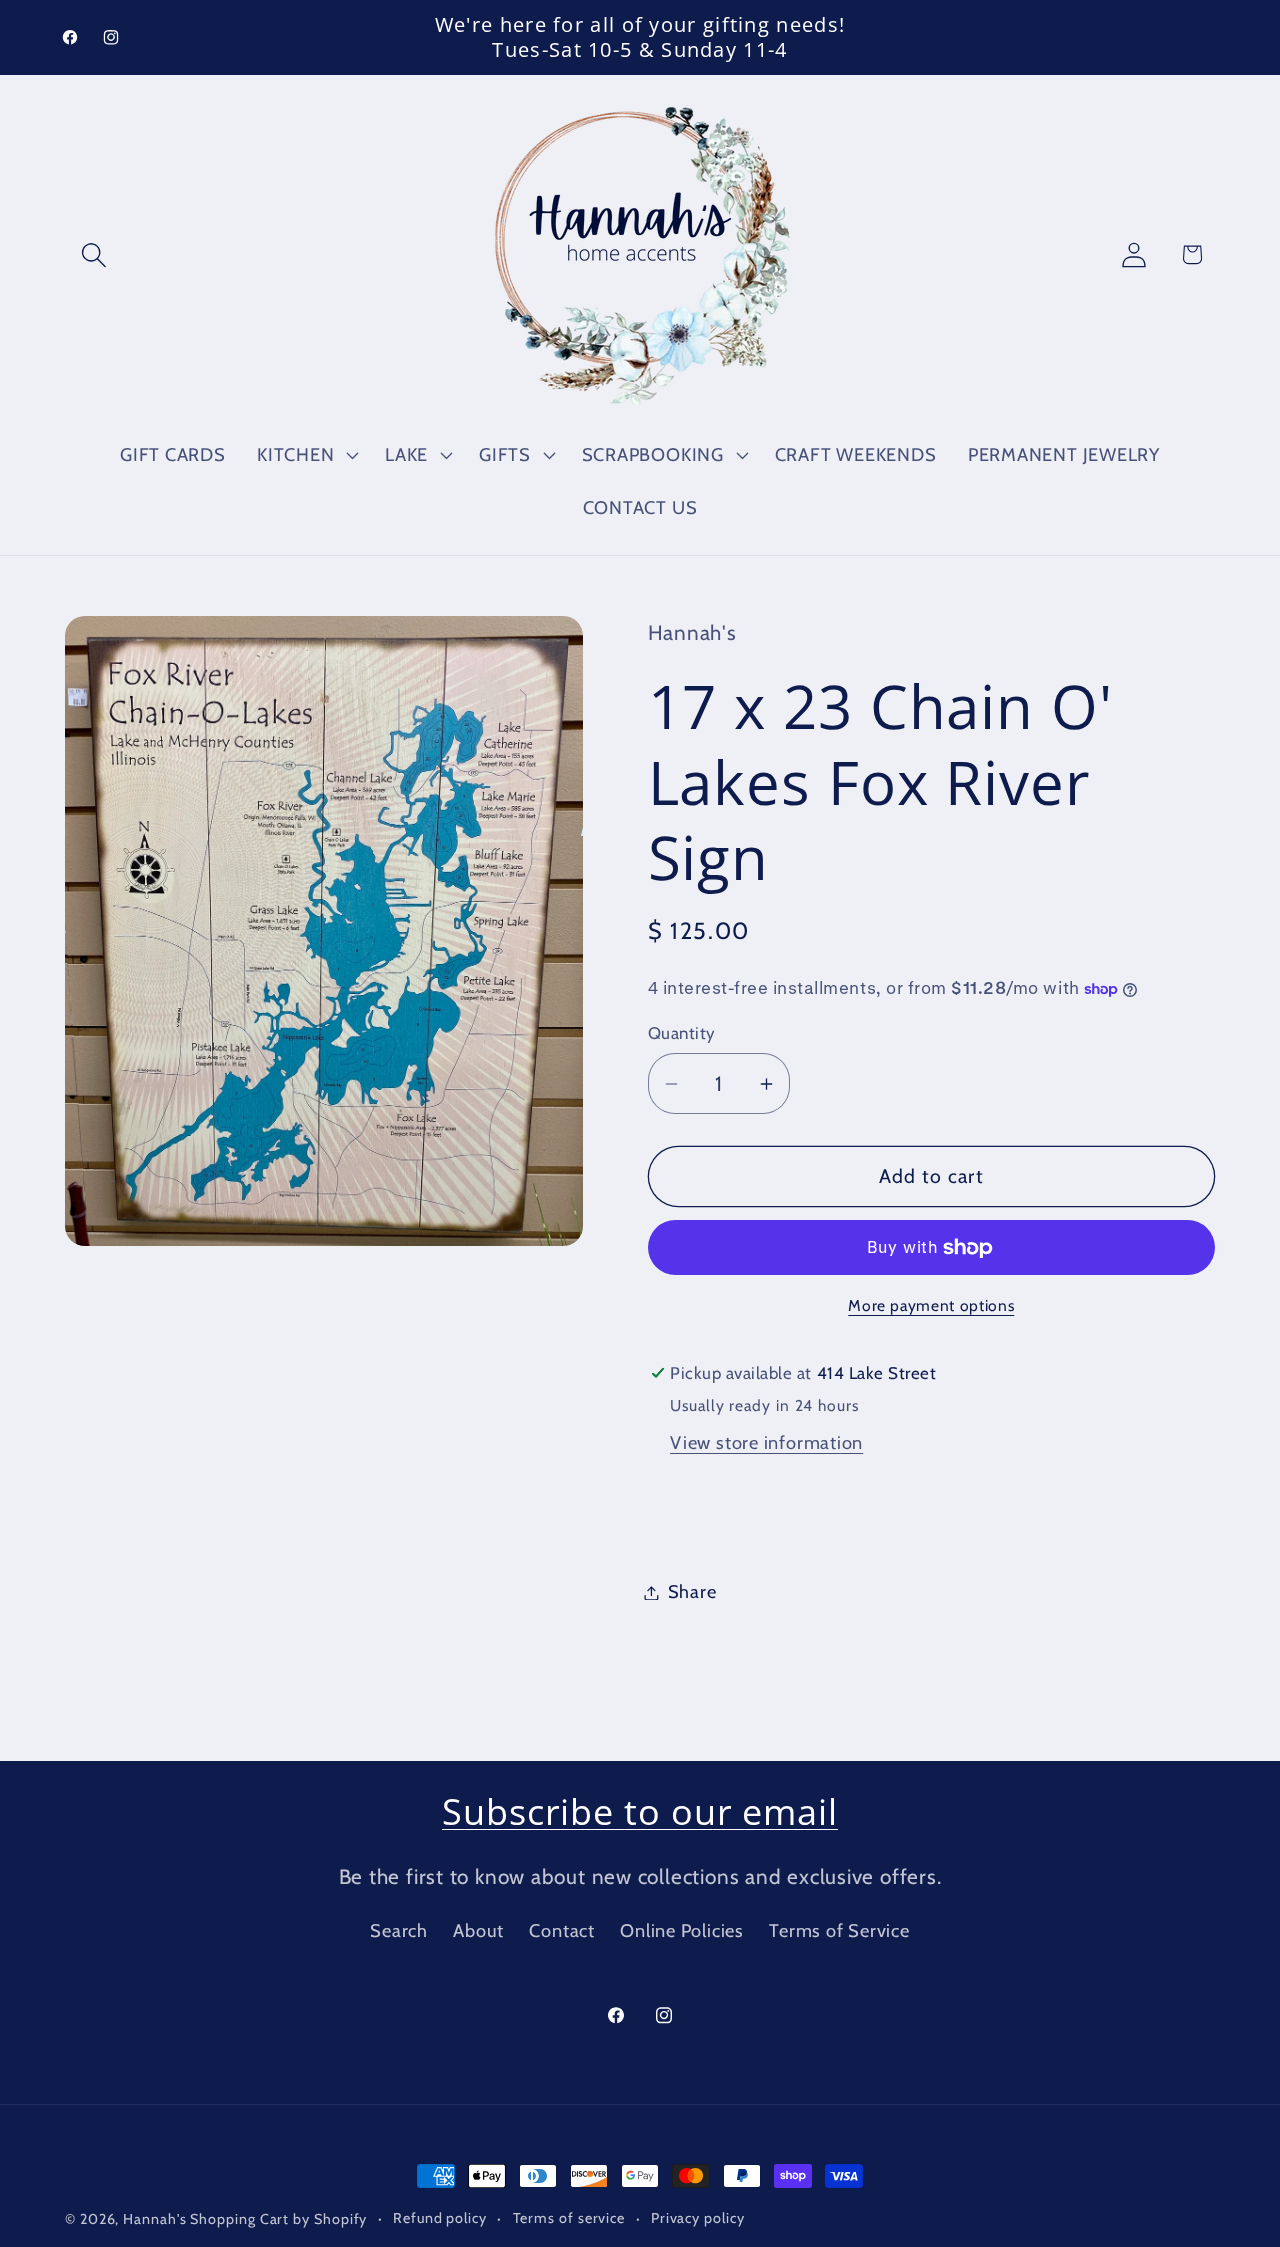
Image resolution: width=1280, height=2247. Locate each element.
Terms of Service (839, 1930)
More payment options (931, 1306)
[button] (93, 254)
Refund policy (440, 2218)
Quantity (682, 1033)
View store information (766, 1443)
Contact (561, 1930)
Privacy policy (698, 2218)
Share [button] (692, 1592)
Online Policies (682, 1930)
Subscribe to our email (640, 1811)
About (478, 1930)
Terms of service (569, 2218)
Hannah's (156, 2219)
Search (399, 1930)
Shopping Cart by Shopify (278, 2219)
